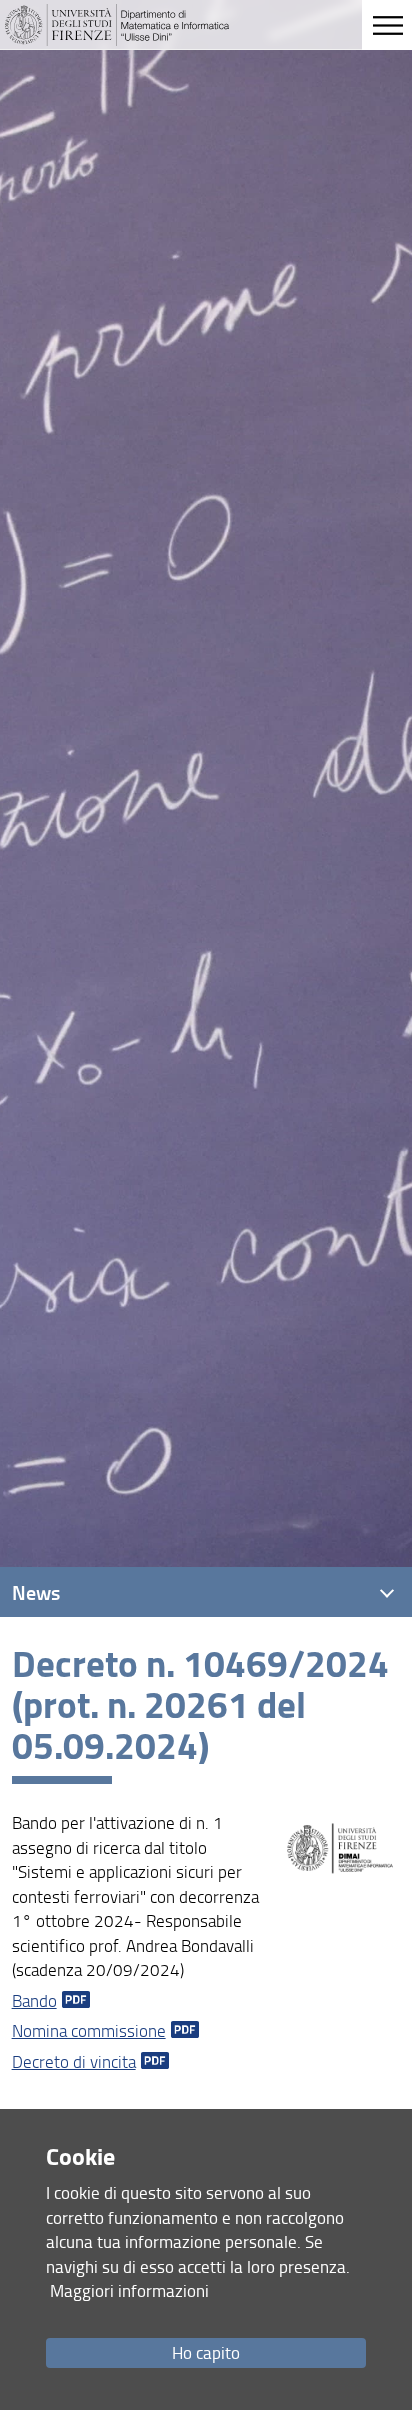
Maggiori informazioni (129, 2290)
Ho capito (206, 2352)
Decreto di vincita (74, 2061)
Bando (34, 2000)
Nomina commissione (89, 2030)
